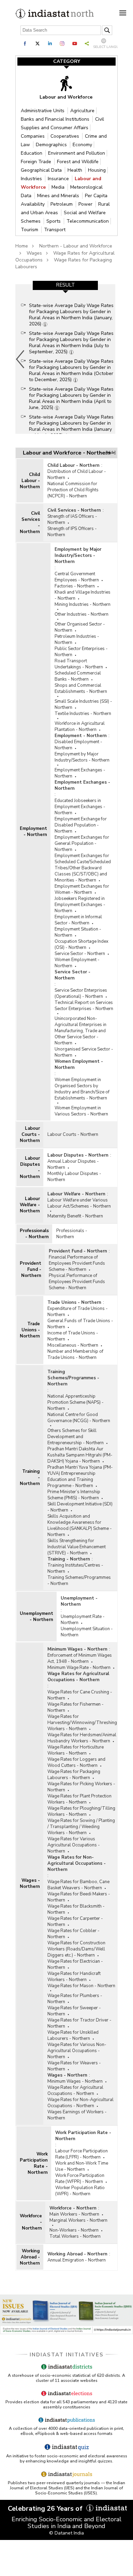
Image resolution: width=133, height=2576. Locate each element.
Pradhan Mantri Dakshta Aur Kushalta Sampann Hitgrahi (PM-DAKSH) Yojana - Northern (80, 1455)
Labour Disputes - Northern (30, 1167)
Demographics (52, 145)
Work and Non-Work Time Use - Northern (82, 2166)
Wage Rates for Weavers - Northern (74, 2066)
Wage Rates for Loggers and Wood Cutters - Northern (76, 1762)
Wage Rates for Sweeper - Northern (74, 2011)
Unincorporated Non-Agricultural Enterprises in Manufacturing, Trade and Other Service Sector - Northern (80, 1031)
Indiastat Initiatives (67, 2355)
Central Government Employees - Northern (77, 577)
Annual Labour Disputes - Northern (73, 1164)
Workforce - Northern (31, 2222)
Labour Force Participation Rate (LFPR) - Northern (82, 2154)
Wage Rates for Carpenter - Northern (75, 1922)
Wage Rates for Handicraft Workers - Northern (74, 1977)
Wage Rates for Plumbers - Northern (75, 1999)
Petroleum (62, 204)
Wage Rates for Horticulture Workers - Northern (76, 1750)
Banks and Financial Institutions (56, 119)
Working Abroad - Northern (30, 2257)
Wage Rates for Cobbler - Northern (73, 1934)
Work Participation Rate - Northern (34, 2163)
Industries (32, 179)
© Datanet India (66, 2533)
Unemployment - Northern (36, 1617)
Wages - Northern (30, 1883)
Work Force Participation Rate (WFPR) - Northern (80, 2179)
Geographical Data (42, 170)
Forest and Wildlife (78, 162)
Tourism (30, 230)
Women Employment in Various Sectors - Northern (81, 1111)
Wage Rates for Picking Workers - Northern (81, 1787)
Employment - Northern (33, 832)
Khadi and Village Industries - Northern (83, 595)
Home (22, 246)
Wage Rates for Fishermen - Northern (76, 1707)
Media (59, 187)
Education (32, 153)
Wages (34, 253)
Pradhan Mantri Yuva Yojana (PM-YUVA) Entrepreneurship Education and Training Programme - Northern (80, 1477)
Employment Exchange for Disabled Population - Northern (81, 825)
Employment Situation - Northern (78, 932)
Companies (33, 136)
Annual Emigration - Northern (77, 2260)
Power (86, 204)
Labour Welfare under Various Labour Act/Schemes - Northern (79, 1203)
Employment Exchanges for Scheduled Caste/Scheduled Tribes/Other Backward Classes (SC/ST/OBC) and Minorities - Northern (83, 868)
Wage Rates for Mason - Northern (81, 1986)
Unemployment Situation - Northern (87, 1632)
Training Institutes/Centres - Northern (75, 1568)
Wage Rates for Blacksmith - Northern (76, 1909)
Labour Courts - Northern (30, 1135)
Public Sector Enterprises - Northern (81, 652)
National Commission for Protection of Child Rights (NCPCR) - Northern (73, 490)
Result (65, 285)
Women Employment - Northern (77, 963)
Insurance (59, 179)
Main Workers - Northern (74, 2214)
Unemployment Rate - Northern (83, 1620)
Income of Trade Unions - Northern (73, 1336)
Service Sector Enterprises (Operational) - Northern (81, 993)
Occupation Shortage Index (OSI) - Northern (82, 944)
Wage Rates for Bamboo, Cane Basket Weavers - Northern (78, 1885)
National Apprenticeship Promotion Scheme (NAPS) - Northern (76, 1402)
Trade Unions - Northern (30, 1330)
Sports (54, 221)
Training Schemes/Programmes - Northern (73, 1378)
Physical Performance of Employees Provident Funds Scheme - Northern (77, 1282)
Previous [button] (20, 359)
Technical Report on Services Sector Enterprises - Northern (84, 1006)
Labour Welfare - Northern (30, 1205)
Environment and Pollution (77, 153)
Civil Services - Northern (30, 523)
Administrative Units (43, 111)
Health (76, 170)
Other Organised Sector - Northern (80, 627)
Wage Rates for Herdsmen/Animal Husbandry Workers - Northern (82, 1738)
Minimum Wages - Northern (77, 1649)
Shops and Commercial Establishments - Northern (81, 688)
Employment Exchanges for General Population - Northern (82, 843)
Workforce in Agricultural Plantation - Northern (80, 727)
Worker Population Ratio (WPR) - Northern (80, 2191)
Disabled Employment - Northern (78, 745)
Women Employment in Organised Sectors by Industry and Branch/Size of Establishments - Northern (82, 1089)
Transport (55, 230)
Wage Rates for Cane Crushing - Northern (80, 1695)
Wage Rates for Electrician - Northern (75, 1964)
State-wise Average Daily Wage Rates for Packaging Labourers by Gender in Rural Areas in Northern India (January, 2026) (71, 315)
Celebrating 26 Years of (46, 2509)
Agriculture (82, 111)
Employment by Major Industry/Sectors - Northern (78, 556)
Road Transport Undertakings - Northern (79, 664)
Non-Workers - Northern (74, 2230)
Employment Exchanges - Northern (80, 773)
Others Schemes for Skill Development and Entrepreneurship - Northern (76, 1437)
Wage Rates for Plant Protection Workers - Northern (79, 1799)
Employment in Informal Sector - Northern (78, 920)
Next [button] (114, 359)
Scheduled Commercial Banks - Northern (78, 676)
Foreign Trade (37, 162)
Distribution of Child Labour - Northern (77, 475)
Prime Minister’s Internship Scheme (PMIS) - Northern (74, 1495)
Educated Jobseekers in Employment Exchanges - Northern (80, 807)
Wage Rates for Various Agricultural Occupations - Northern (74, 1845)
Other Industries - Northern (82, 614)
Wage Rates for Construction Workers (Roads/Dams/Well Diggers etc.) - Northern (76, 1949)
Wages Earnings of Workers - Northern (77, 2115)
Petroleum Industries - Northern (77, 639)
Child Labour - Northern (30, 481)
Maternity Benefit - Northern (75, 1216)
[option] (65, 359)
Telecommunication (88, 221)
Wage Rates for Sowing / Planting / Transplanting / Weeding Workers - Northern (81, 1827)
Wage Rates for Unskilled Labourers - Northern (73, 2035)
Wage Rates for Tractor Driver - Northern (79, 2023)
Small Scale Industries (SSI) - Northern (83, 704)
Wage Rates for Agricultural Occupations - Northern (78, 1677)
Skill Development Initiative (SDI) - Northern (80, 1507)
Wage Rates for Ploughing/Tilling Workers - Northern (81, 1811)
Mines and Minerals (59, 196)
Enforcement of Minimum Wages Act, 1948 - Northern (80, 1658)
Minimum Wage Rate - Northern (79, 1668)
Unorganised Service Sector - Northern (84, 1052)
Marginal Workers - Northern (78, 2220)
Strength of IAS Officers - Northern (72, 519)
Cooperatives (65, 136)
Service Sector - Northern (80, 954)
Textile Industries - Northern (83, 714)
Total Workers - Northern (75, 2236)
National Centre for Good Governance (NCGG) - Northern (79, 1418)
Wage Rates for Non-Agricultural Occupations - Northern (77, 1863)
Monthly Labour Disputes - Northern (74, 1177)
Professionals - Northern (34, 1234)
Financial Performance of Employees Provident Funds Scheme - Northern (77, 1263)
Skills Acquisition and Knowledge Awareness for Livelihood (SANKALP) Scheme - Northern (80, 1525)
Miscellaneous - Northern (73, 1345)
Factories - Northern (75, 586)
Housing (97, 170)
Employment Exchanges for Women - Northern (82, 889)
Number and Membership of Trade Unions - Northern (75, 1354)
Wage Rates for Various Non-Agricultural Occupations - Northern (77, 2051)
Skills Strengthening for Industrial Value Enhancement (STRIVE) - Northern (77, 1547)
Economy (82, 145)
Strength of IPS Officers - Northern (72, 532)
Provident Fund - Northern (31, 1269)
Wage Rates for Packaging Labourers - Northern (74, 1775)
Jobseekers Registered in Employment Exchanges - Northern (80, 905)
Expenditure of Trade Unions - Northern (78, 1312)
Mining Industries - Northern (83, 604)
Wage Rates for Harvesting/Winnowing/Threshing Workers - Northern (82, 1723)
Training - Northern (30, 1478)
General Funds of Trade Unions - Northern (80, 1324)
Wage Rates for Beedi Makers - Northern (79, 1897)
